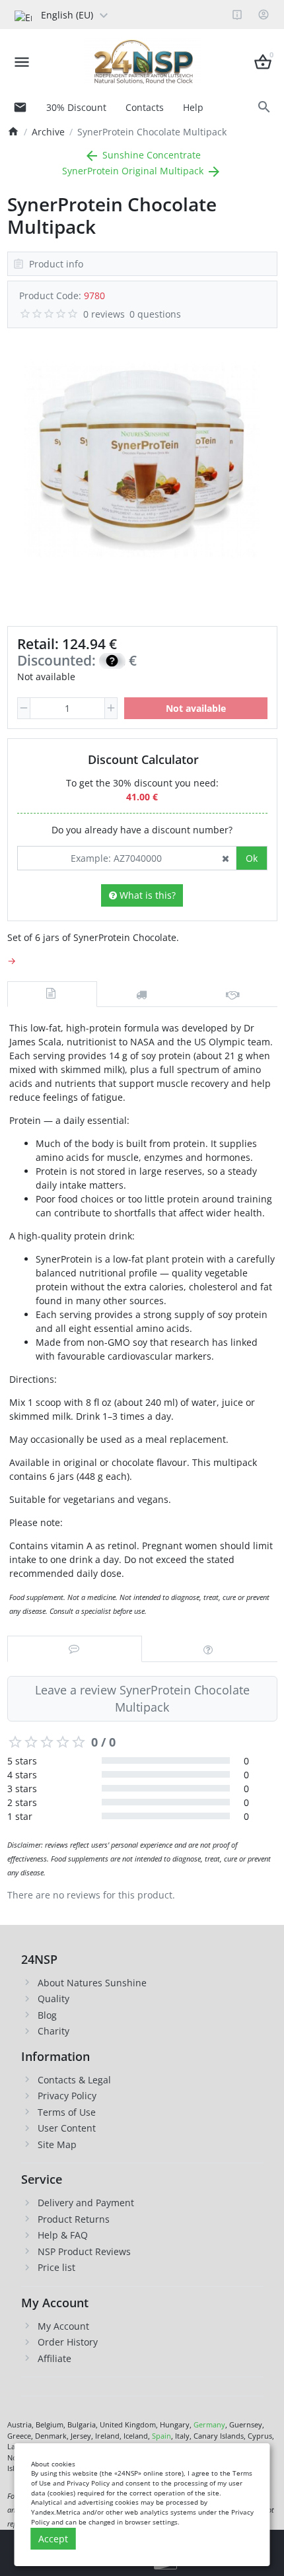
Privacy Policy (67, 2096)
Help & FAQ (63, 2235)
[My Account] (264, 15)
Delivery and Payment (86, 2203)
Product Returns (74, 2219)
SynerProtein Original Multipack (134, 171)
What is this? (146, 895)
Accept (53, 2539)
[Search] (265, 107)
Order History (68, 2342)
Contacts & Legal (74, 2080)
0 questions (155, 314)
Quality (53, 1999)
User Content (67, 2128)
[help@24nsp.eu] (20, 107)
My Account (63, 2326)
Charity (53, 2031)
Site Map (57, 2144)
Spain (161, 2436)
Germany (209, 2424)
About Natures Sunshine (92, 1983)
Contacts (145, 107)
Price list (56, 2267)
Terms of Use (67, 2112)
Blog (47, 2015)
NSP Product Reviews (84, 2251)
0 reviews (104, 314)
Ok (252, 858)
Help (193, 107)
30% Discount (76, 107)
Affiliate (54, 2358)
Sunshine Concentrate (150, 155)
